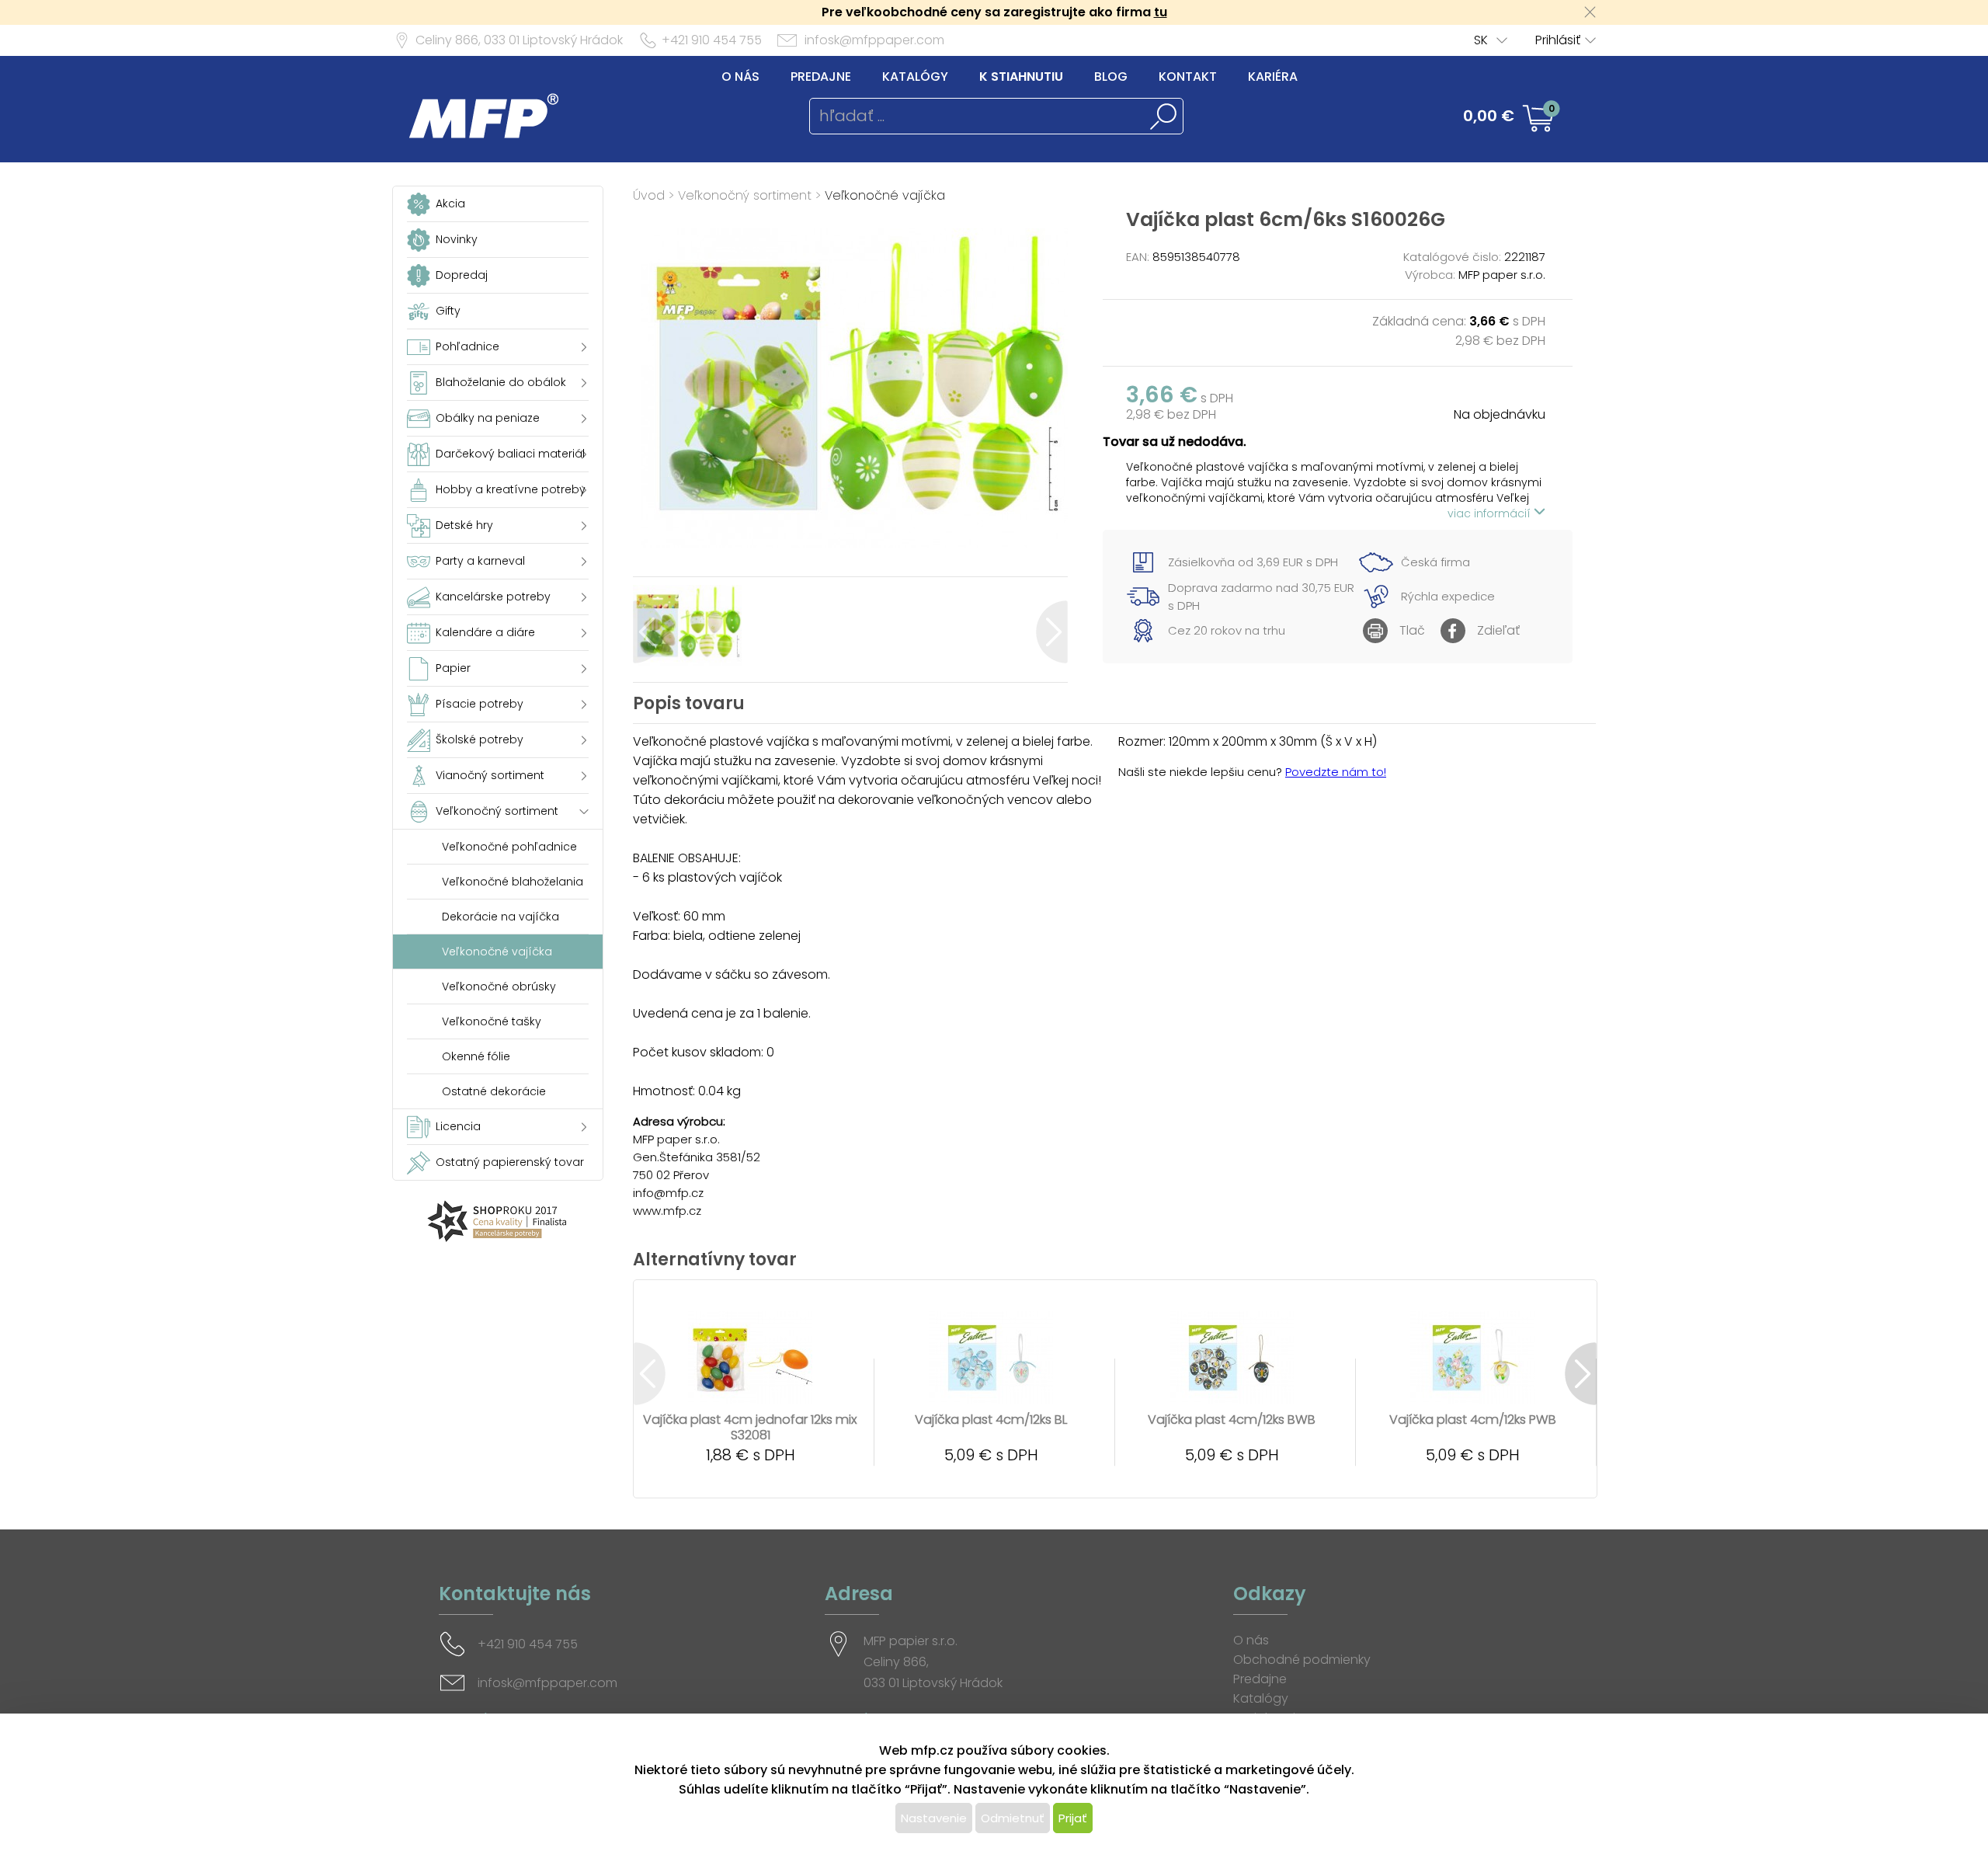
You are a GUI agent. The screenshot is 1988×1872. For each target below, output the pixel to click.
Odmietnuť (1013, 1818)
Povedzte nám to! (1336, 772)
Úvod (649, 195)
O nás (740, 77)
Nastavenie (934, 1818)
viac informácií (1491, 513)
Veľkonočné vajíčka (885, 195)
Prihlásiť (1558, 40)
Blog (1111, 77)
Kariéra (1273, 77)
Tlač (1412, 630)
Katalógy (915, 77)
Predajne (821, 77)
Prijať (1073, 1818)
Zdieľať (1498, 630)
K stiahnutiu (1021, 77)
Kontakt (1188, 77)
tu (1161, 12)
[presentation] (649, 632)
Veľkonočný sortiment (745, 195)
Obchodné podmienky (1302, 1660)
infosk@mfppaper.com (874, 40)
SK (1481, 40)
